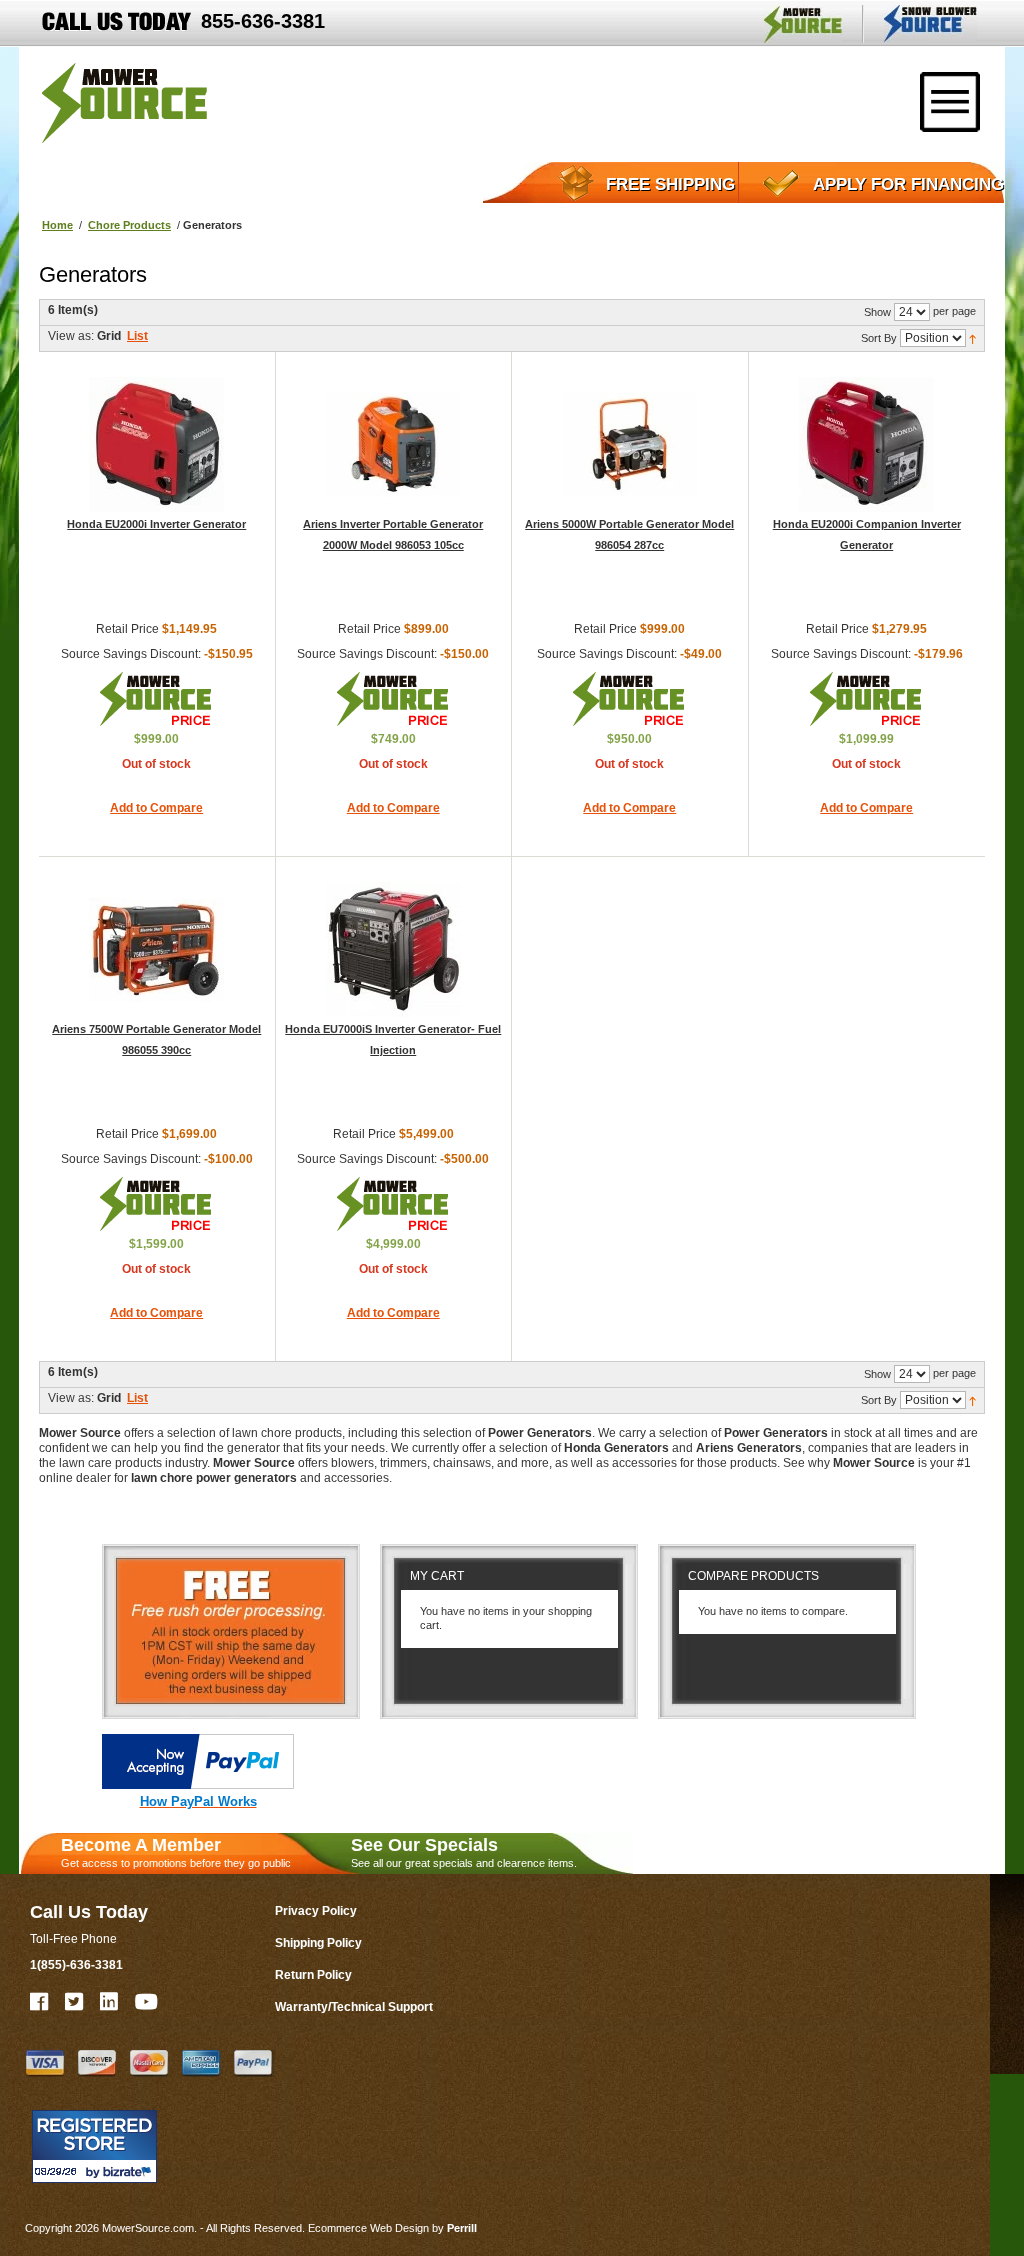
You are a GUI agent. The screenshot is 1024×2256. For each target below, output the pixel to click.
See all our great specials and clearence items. (464, 1852)
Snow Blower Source (930, 24)
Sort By (879, 338)
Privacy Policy (316, 1911)
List (137, 336)
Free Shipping (670, 184)
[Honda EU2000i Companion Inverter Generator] (866, 444)
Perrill (462, 2228)
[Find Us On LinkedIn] (110, 2002)
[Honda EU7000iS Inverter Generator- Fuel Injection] (393, 949)
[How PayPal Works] (198, 1784)
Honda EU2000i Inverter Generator (156, 524)
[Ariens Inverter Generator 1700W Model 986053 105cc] (393, 444)
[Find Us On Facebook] (40, 2002)
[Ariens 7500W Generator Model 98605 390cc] (156, 949)
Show (877, 312)
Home (57, 225)
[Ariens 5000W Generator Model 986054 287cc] (629, 444)
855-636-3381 (263, 21)
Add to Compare (156, 808)
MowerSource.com (124, 103)
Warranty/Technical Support (354, 2007)
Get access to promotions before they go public (176, 1852)
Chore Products (129, 225)
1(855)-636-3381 (76, 1965)
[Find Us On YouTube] (147, 2002)
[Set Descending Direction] (972, 337)
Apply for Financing (908, 184)
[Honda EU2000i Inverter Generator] (156, 444)
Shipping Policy (318, 1943)
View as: (71, 336)
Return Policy (313, 1975)
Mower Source (803, 24)
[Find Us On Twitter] (75, 2002)
